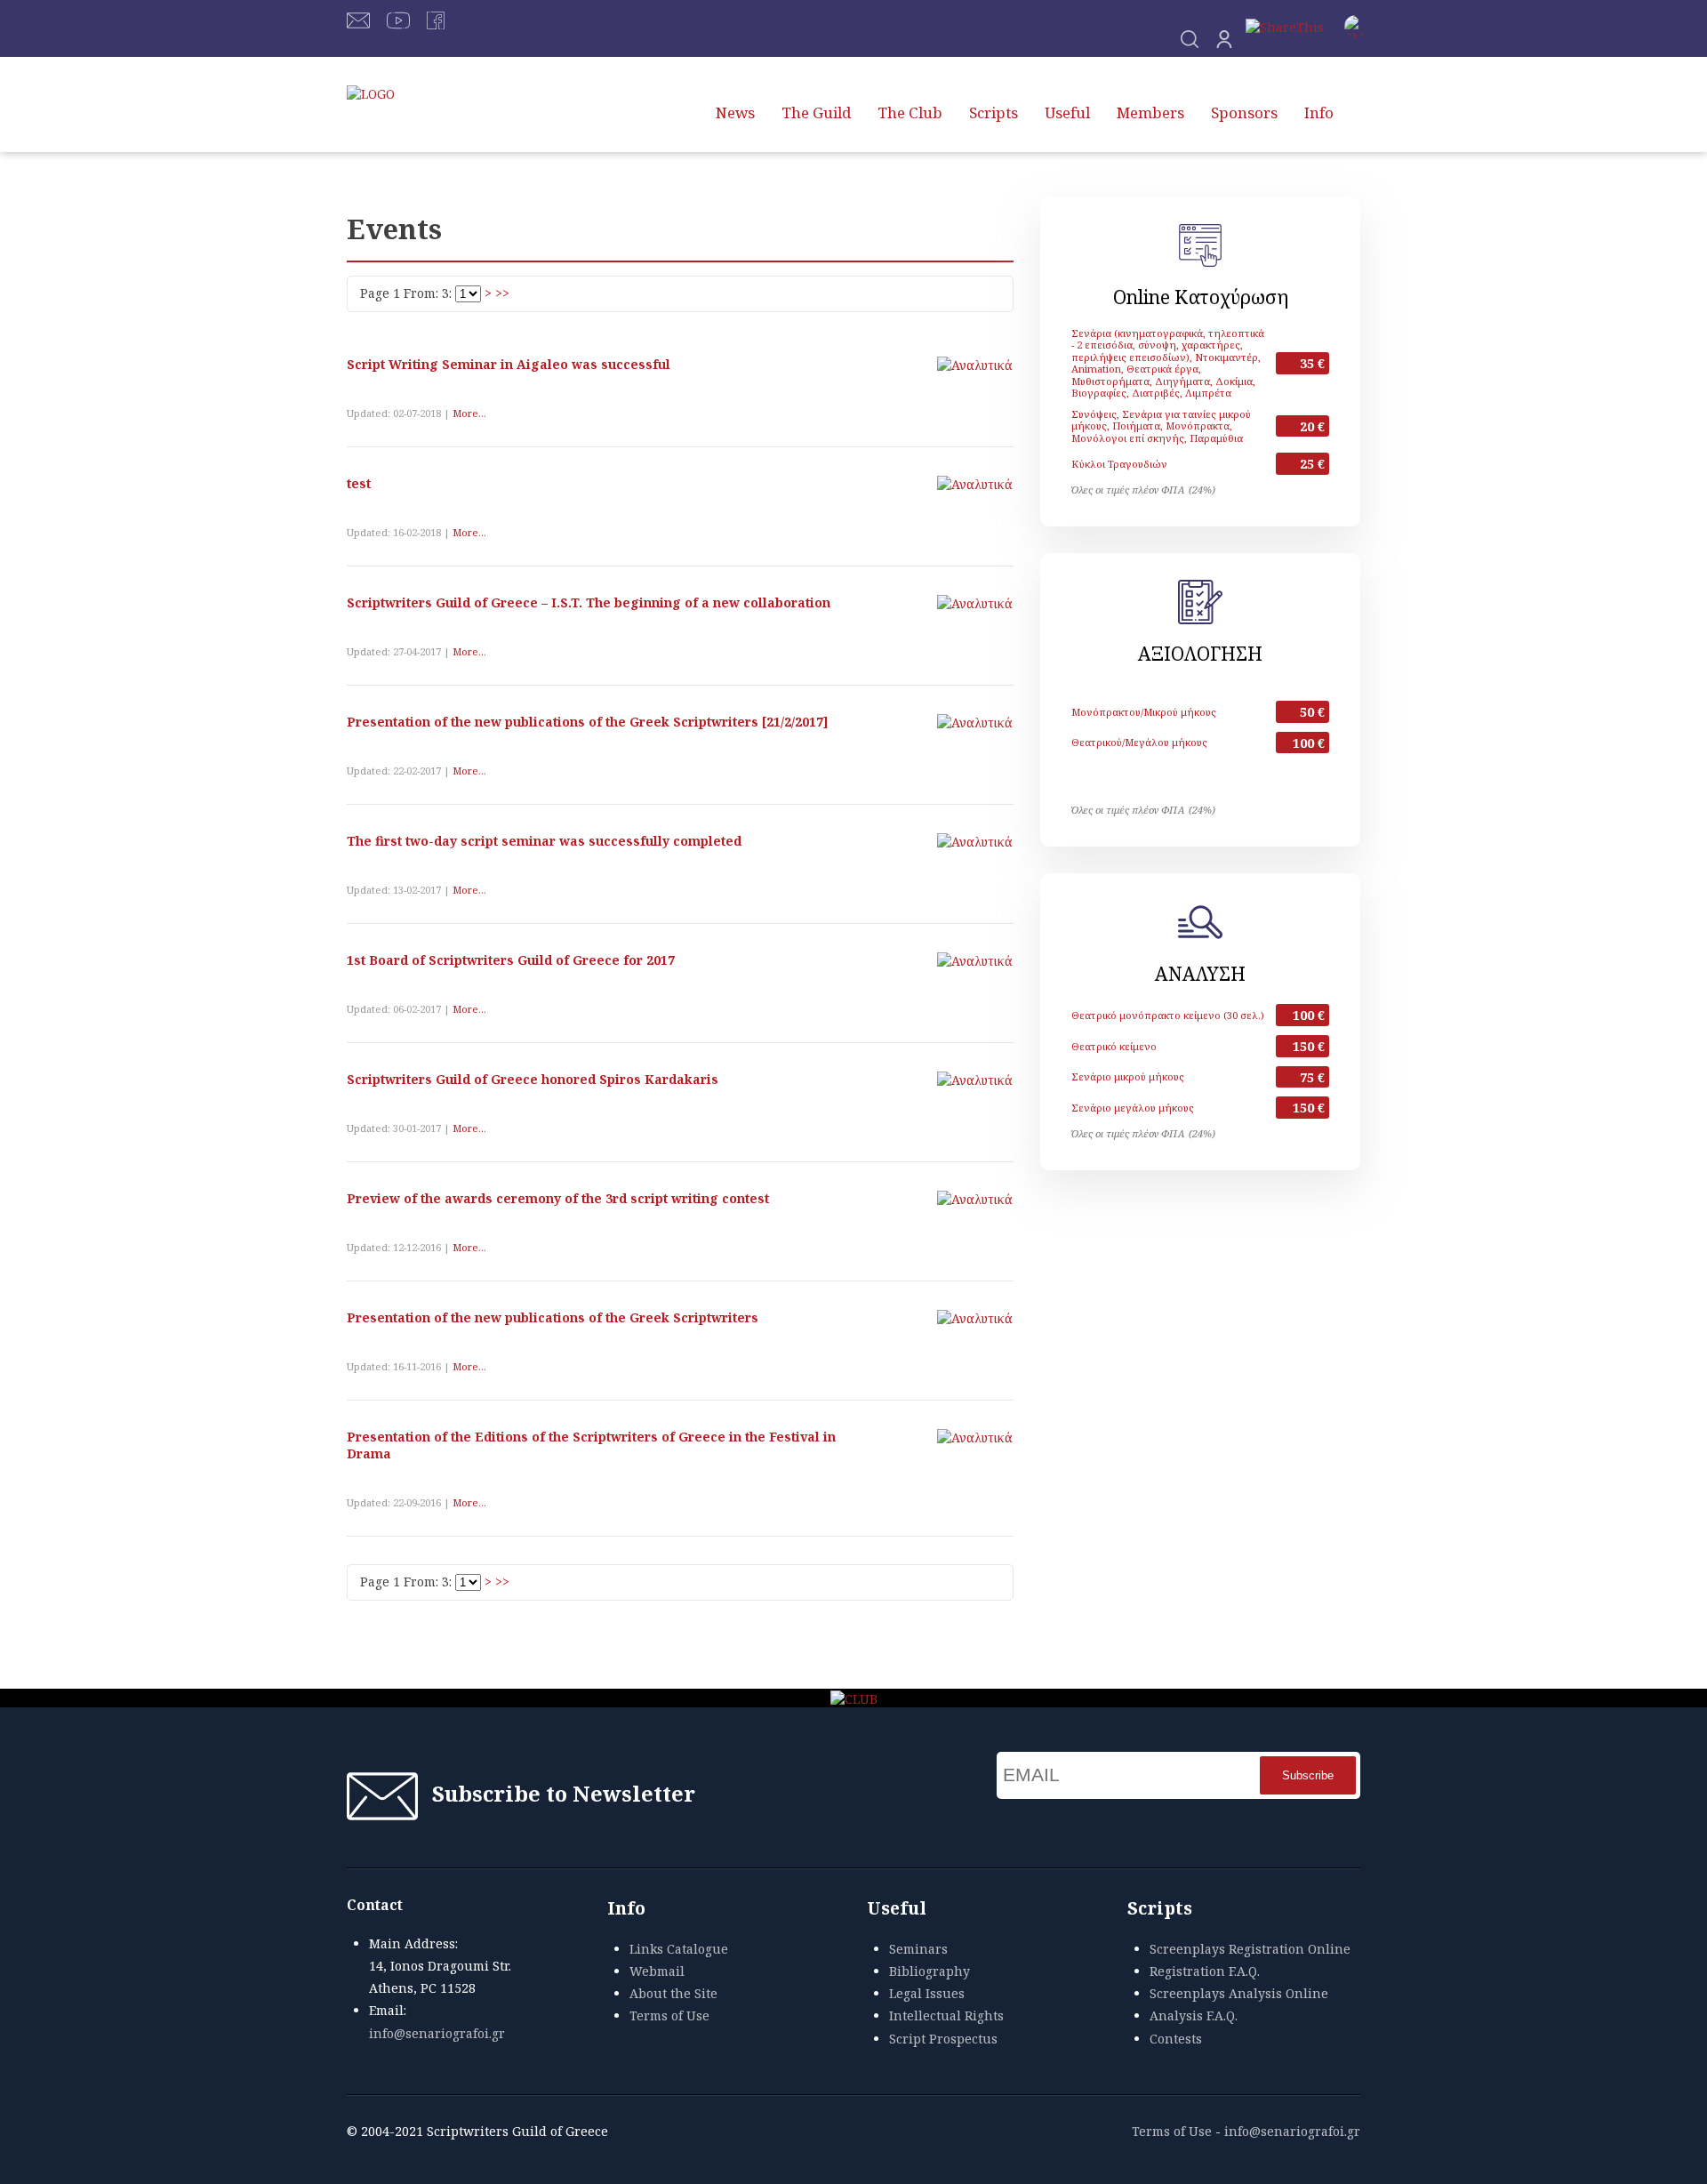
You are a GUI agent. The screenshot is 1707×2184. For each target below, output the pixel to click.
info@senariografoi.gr (437, 2033)
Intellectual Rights (946, 2015)
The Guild (816, 112)
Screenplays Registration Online (1250, 1949)
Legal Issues (927, 1993)
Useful (1067, 112)
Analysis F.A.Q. (1194, 2015)
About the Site (673, 1993)
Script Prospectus (943, 2039)
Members (1150, 112)
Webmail (657, 1971)
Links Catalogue (679, 1949)
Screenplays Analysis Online (1239, 1993)
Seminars (918, 1949)
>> (502, 293)
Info (1319, 112)
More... (469, 413)
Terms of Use (669, 2015)
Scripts (994, 112)
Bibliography (930, 1971)
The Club (910, 112)
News (735, 112)
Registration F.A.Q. (1205, 1971)
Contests (1176, 2039)
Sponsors (1244, 112)
